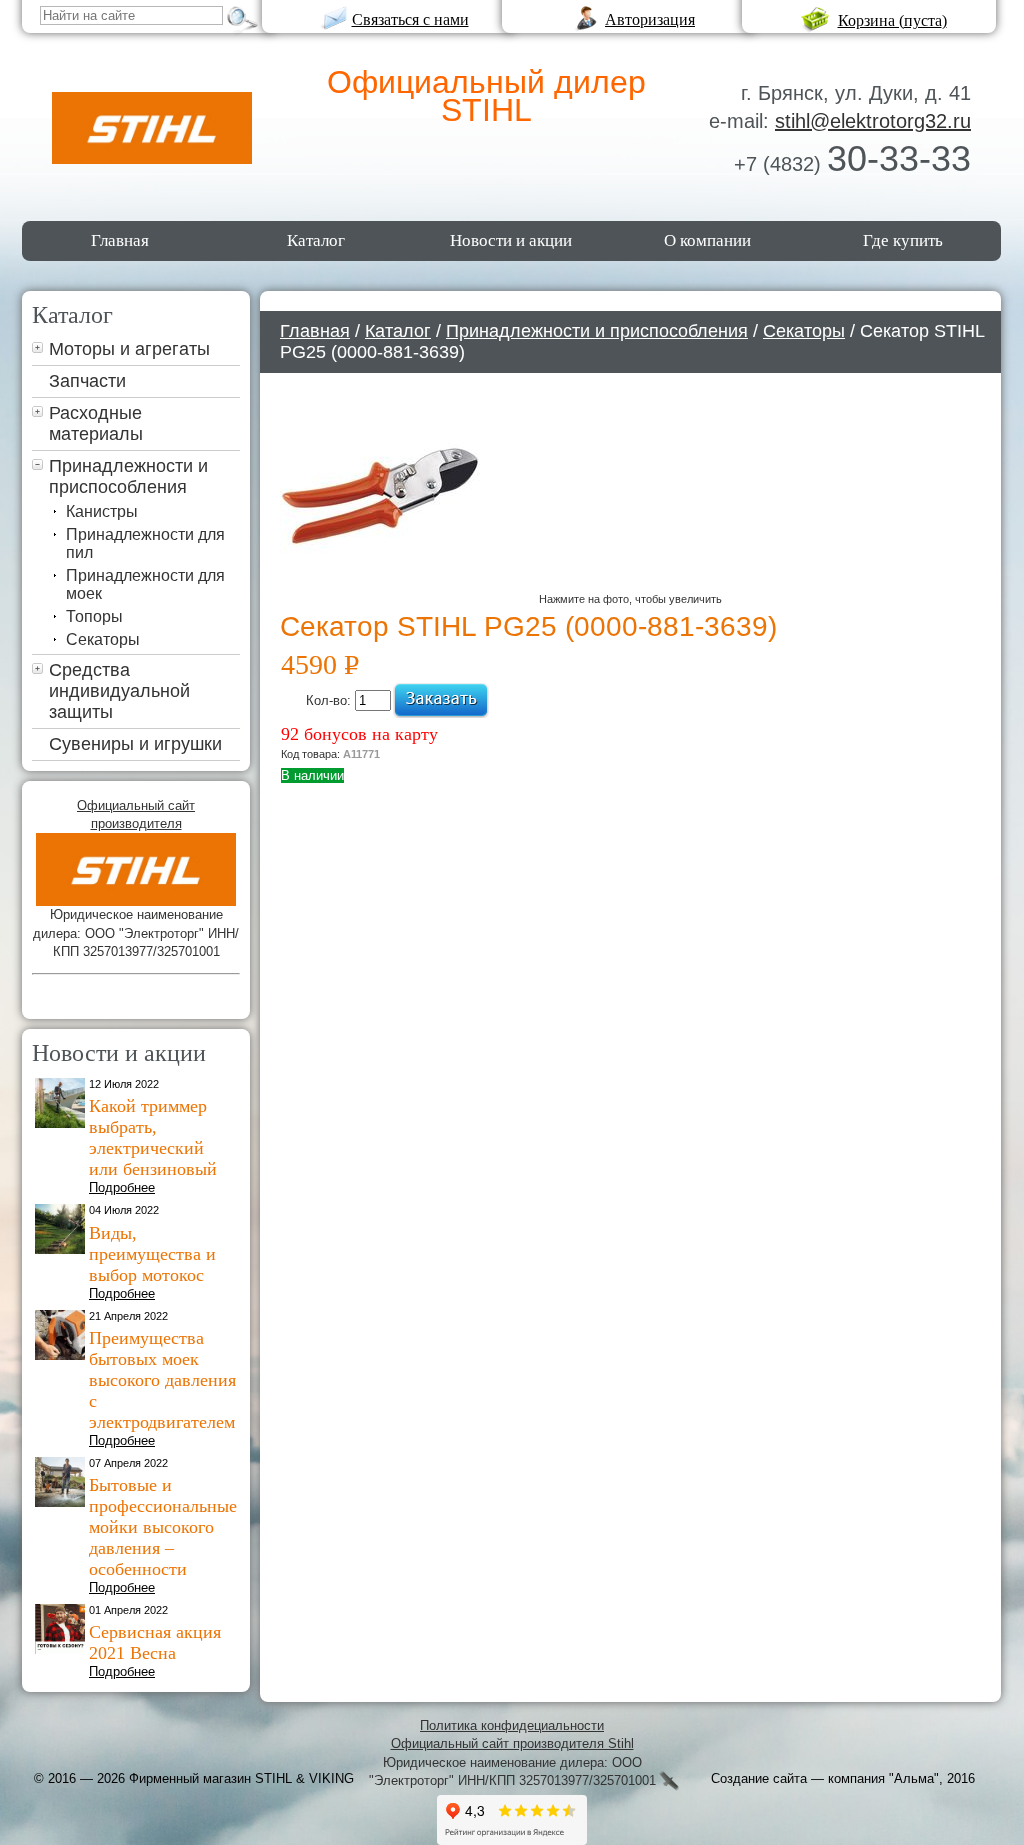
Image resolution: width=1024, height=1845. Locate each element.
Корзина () (892, 20)
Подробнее (122, 1187)
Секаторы (103, 639)
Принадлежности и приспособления (128, 476)
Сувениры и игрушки (135, 744)
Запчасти (87, 381)
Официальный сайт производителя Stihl (512, 1743)
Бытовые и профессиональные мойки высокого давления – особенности (163, 1527)
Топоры (94, 616)
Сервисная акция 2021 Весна (155, 1642)
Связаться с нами (410, 19)
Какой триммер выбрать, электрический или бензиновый (153, 1137)
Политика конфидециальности (512, 1725)
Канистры (102, 511)
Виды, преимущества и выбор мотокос (152, 1254)
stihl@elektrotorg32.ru (873, 121)
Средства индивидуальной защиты (119, 691)
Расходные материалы (96, 423)
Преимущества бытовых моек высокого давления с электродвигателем (162, 1380)
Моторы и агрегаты (129, 349)
